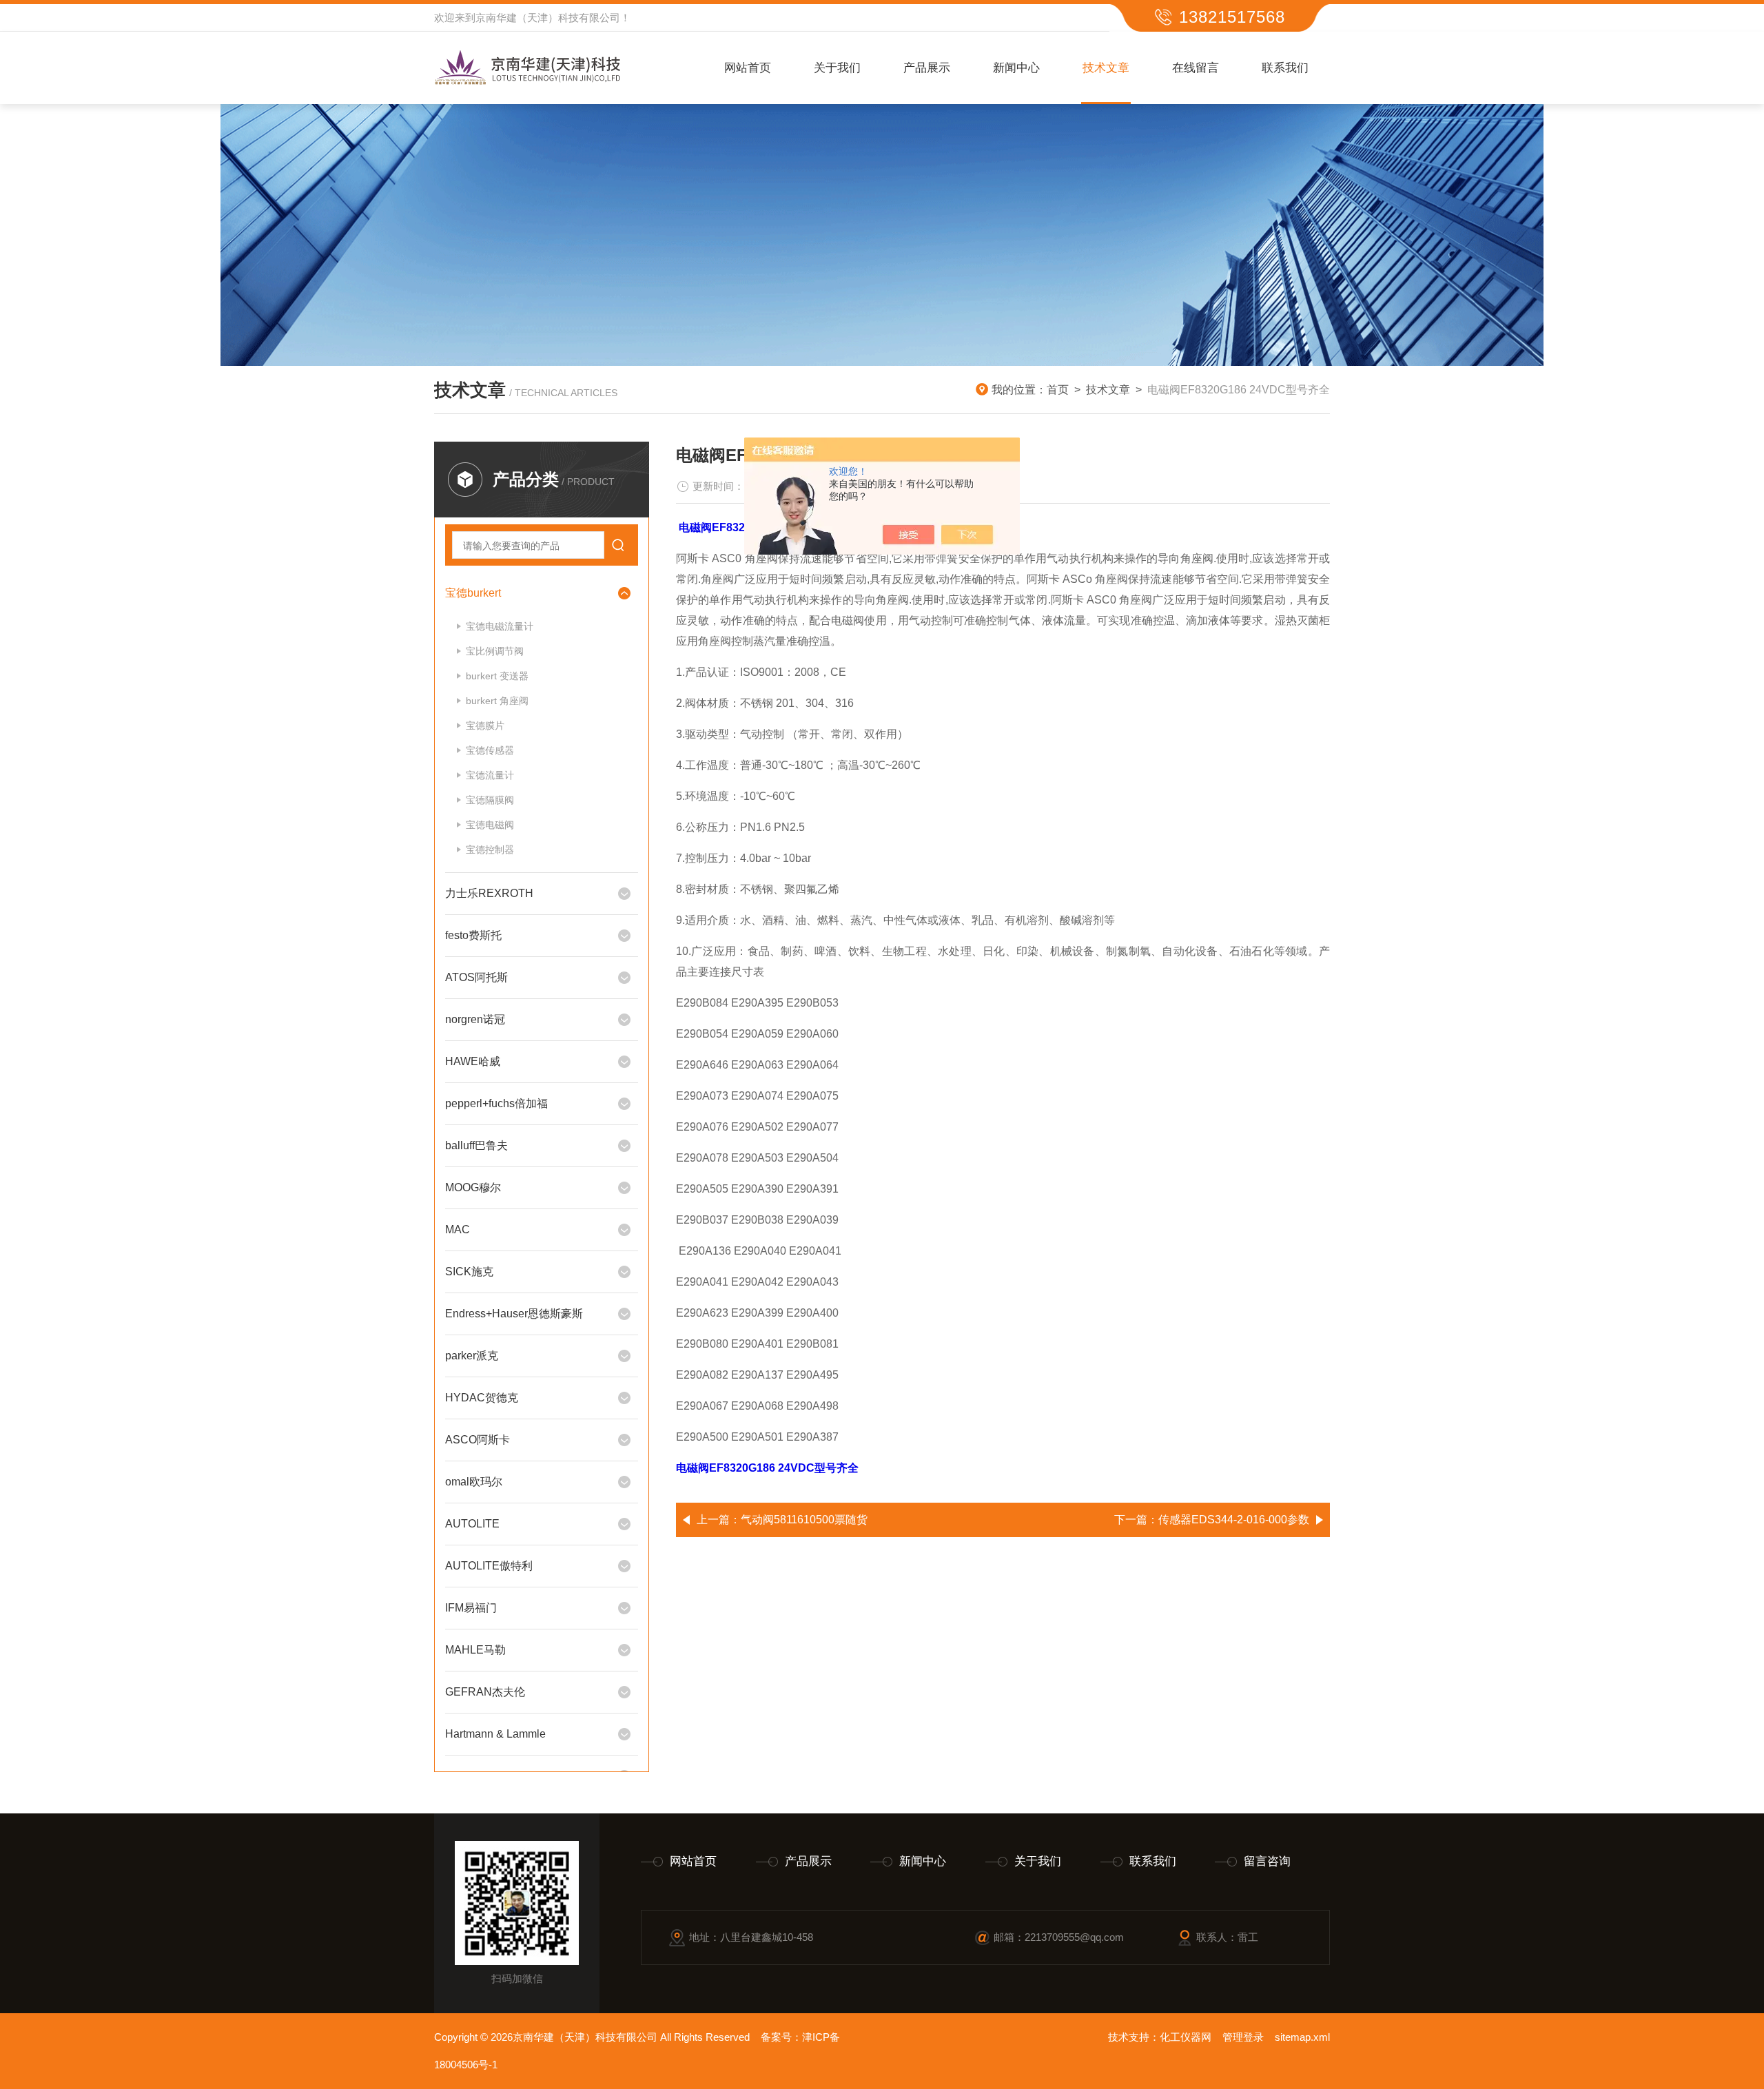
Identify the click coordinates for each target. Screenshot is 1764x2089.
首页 (1058, 390)
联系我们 (1285, 68)
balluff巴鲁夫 (476, 1145)
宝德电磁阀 (490, 825)
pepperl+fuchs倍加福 (496, 1103)
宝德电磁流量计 (500, 626)
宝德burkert (473, 593)
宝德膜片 (485, 726)
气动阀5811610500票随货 (804, 1520)
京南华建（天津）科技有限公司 (548, 18)
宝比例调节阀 (495, 651)
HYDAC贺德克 (482, 1398)
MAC (458, 1229)
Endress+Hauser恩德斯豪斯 (514, 1314)
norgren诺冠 (475, 1019)
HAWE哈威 (473, 1061)
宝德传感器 (490, 750)
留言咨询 (1267, 1861)
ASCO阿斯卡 (478, 1440)
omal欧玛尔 (474, 1482)
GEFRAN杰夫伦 (485, 1692)
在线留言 (1196, 68)
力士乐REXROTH (489, 893)
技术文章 (1106, 68)
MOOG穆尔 (473, 1187)
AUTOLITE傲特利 (489, 1566)
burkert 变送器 (497, 676)
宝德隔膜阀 (490, 800)
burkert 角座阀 (497, 701)
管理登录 (1243, 2037)
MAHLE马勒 (475, 1650)
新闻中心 (1016, 68)
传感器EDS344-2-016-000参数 (1234, 1520)
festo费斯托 (473, 935)
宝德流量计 (490, 775)
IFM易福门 (471, 1608)
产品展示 (927, 68)
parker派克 (472, 1356)
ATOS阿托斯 (476, 977)
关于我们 (837, 68)
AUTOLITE (472, 1524)
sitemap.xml (1302, 2037)
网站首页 (748, 68)
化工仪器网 (1186, 2037)
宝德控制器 (490, 850)
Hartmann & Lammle (495, 1734)
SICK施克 (469, 1272)
